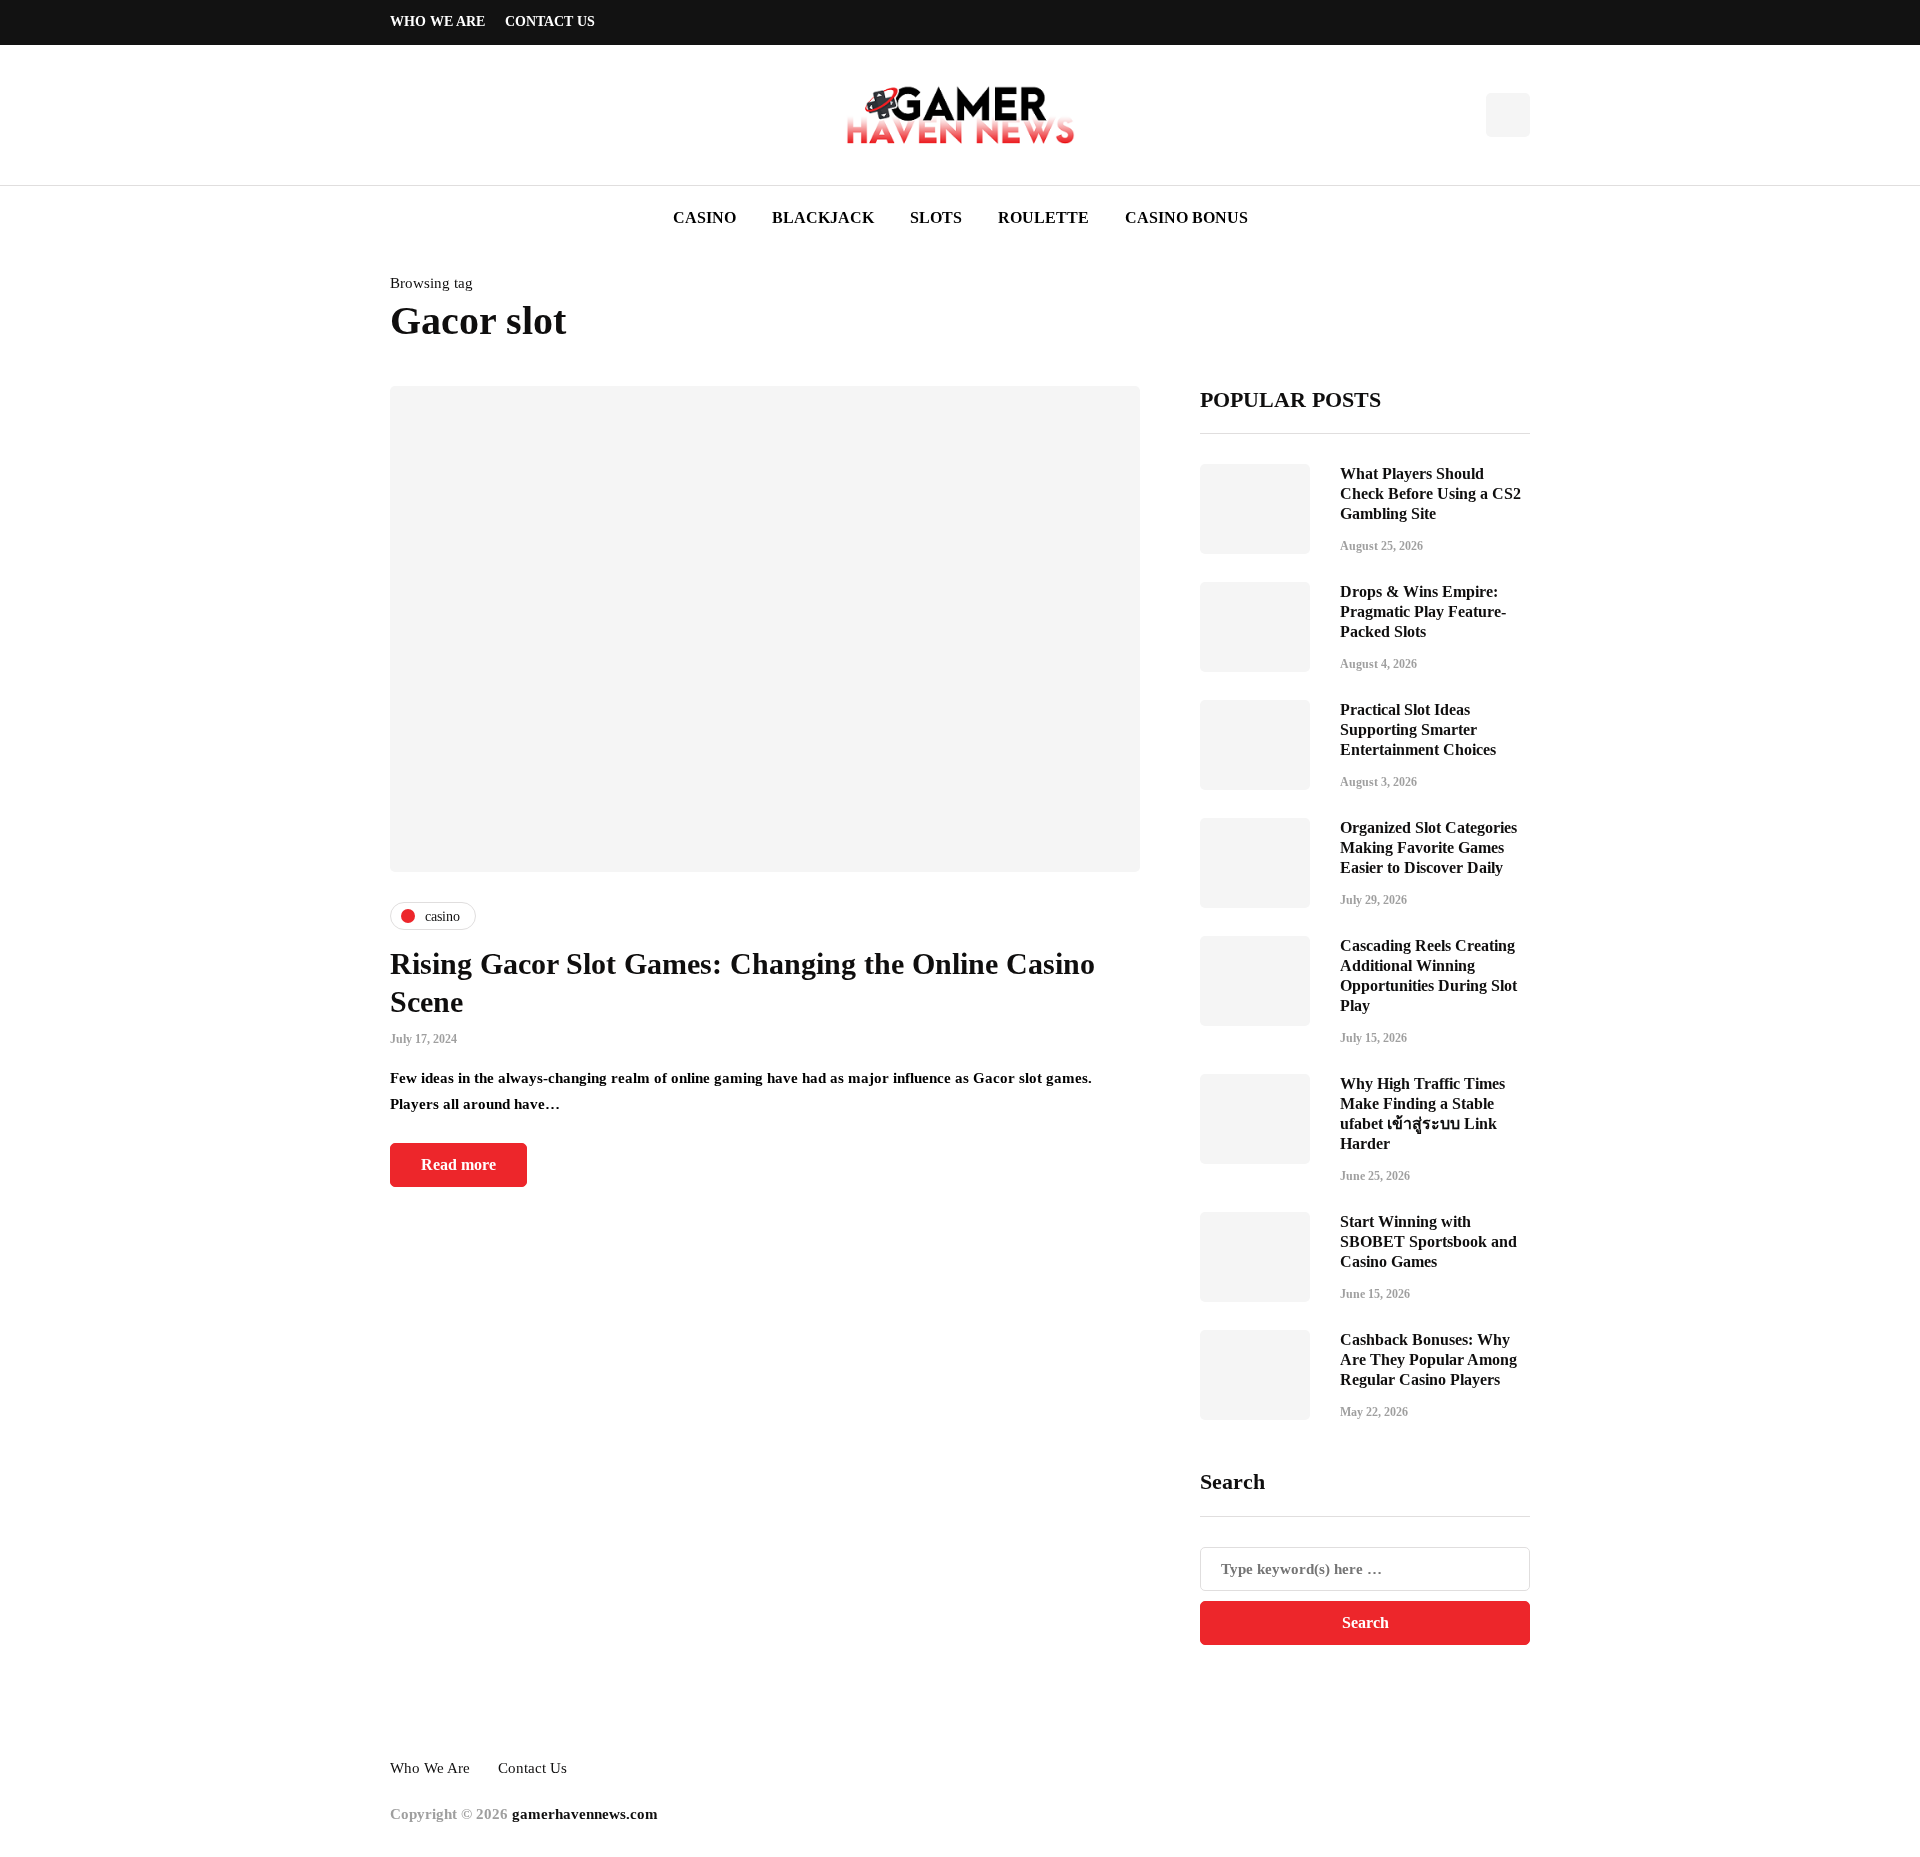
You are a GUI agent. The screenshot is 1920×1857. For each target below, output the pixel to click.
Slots (936, 217)
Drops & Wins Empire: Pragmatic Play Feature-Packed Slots (1423, 611)
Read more (458, 1164)
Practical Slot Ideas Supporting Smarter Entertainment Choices (1418, 729)
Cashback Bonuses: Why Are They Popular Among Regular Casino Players (1428, 1359)
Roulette (1043, 217)
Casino (704, 217)
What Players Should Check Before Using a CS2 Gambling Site (1430, 493)
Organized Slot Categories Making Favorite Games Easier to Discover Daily (1428, 847)
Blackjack (823, 217)
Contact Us (550, 21)
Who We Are (437, 21)
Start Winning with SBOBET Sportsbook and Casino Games (1428, 1241)
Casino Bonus (1186, 217)
